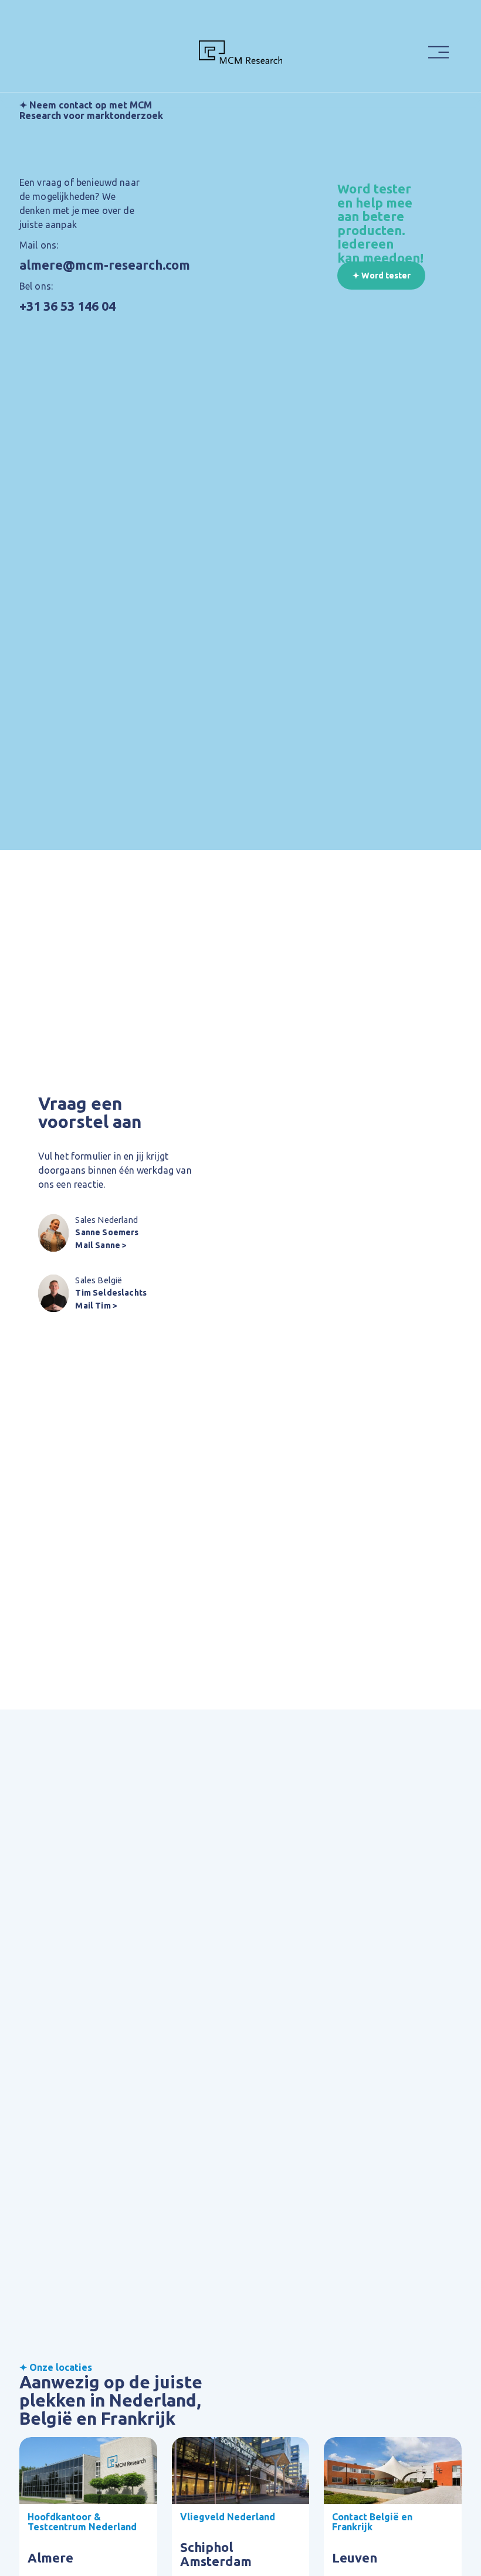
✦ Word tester (382, 276)
